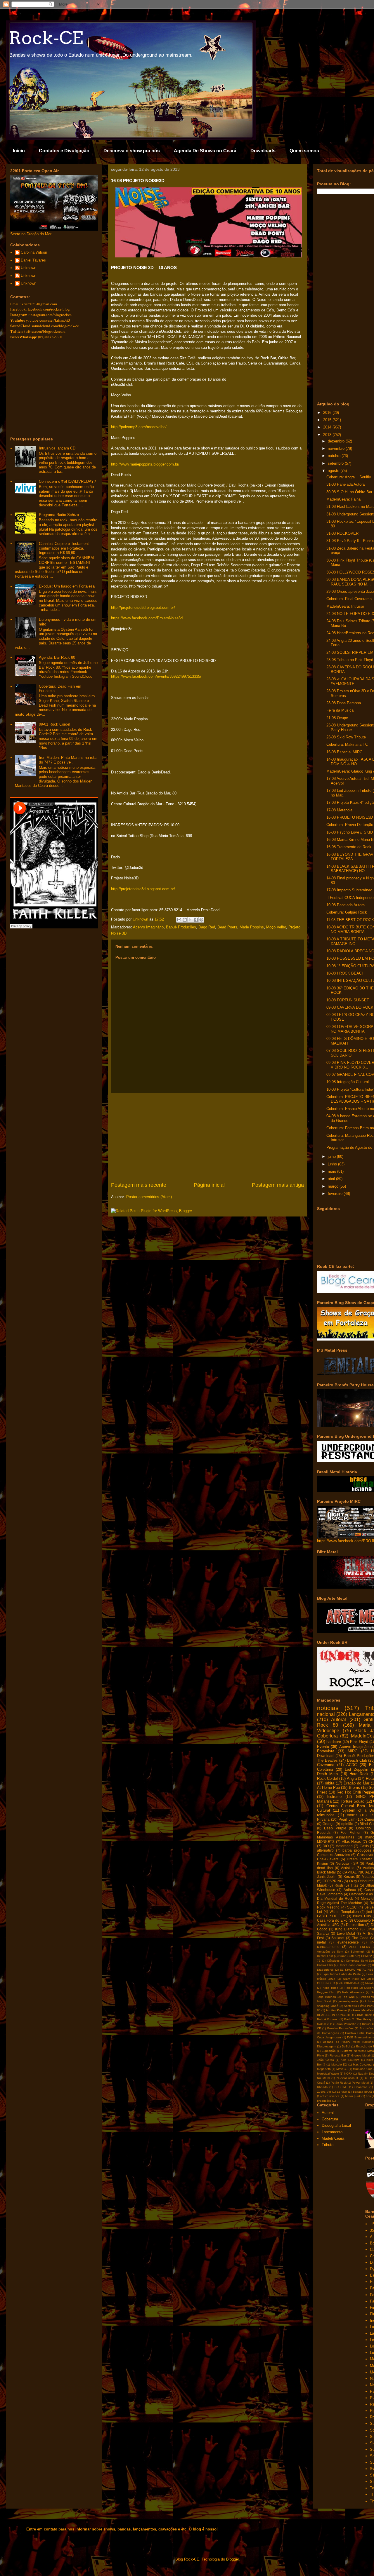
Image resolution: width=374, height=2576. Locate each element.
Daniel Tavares (33, 260)
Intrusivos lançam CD (57, 448)
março (334, 1186)
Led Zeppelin (356, 1769)
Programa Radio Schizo (59, 515)
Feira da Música (340, 710)
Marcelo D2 (339, 2065)
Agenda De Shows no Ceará (205, 151)
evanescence (348, 1942)
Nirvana (323, 1819)
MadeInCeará (333, 2138)
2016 (328, 413)
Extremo (334, 1797)
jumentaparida (348, 2001)
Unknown (28, 268)
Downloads (263, 151)
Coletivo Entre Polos (359, 2033)
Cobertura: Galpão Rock (347, 912)
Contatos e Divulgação (64, 151)
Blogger (232, 2559)
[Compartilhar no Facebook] (196, 920)
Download (325, 1756)
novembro (337, 448)
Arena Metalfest (363, 2010)
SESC (352, 1907)
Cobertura (327, 1736)
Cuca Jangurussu (329, 2037)
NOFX (348, 2074)
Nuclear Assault (347, 2078)
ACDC (352, 1765)
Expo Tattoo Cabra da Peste (341, 1974)
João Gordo (325, 2060)
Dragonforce (325, 1970)
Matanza (324, 1801)
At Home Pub (328, 1788)
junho (333, 1164)
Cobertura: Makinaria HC (347, 744)
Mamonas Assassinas (336, 1837)
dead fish (325, 1868)
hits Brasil (324, 2001)
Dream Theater (359, 1859)
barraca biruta (362, 2092)
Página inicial (209, 1185)
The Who (348, 1997)
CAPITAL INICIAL (356, 1872)
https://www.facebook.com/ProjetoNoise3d (147, 618)
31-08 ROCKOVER (342, 533)
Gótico (322, 1929)
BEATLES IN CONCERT (334, 2015)
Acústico (348, 1868)
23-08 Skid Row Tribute (346, 737)
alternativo (325, 1850)
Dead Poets (227, 927)
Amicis (352, 1815)
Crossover (365, 1855)
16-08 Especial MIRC (344, 752)
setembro (336, 463)
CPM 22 (367, 1956)
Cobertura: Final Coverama (349, 599)
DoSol (346, 2046)
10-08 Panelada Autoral (346, 905)
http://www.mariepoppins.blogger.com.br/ (145, 464)
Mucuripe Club (363, 2069)
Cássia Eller (325, 1965)
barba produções (357, 1850)
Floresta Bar (338, 2055)
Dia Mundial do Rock (335, 1898)
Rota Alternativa (353, 1992)
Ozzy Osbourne (362, 1881)
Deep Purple (335, 1828)
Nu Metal (323, 2078)
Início (19, 151)
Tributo (328, 2145)
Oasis (364, 1846)
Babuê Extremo (328, 2019)
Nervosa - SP (347, 1863)
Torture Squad (353, 1801)
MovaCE (342, 2069)
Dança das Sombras (353, 1965)
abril (332, 1179)
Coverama (326, 1765)
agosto (334, 471)
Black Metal (326, 1872)
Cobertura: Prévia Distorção (350, 825)
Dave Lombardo (330, 1894)
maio (333, 1171)
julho (332, 1157)
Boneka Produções (340, 2028)
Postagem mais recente (139, 1185)
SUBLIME (341, 2087)
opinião (347, 1824)
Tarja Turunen (327, 1997)
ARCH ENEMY (360, 1947)
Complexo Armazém (333, 1855)
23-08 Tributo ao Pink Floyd (350, 660)
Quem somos (304, 151)
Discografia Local (336, 2126)
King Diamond (347, 1929)
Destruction (355, 1925)
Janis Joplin (327, 1877)
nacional (326, 1714)
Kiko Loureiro (350, 2060)
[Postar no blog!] (185, 920)
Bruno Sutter (347, 1956)
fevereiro (336, 1194)
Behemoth (358, 1952)
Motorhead (344, 1846)
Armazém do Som (330, 1952)
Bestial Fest (325, 1956)
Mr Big (368, 1933)
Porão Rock (339, 2083)
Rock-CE (46, 38)
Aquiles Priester (336, 2010)
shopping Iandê (328, 2006)
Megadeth (324, 2069)
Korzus (349, 1877)
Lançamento (332, 2132)
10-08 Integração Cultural (348, 1082)
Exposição (329, 2051)
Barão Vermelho (346, 2024)
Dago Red (207, 927)
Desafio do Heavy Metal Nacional (348, 2042)
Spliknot (338, 1938)
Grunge (329, 1824)
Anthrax (350, 1890)
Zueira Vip (324, 2092)
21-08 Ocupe (337, 718)
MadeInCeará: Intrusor (345, 606)
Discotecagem (327, 2046)
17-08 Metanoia (339, 810)
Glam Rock (351, 1979)
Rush (339, 1885)
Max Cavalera (362, 2065)
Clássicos (333, 1961)
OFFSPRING (333, 1881)
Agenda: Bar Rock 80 (57, 657)
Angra (352, 1778)
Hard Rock (359, 1774)
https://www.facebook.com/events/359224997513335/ (156, 676)
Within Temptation (344, 1912)
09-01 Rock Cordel (54, 724)
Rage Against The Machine (340, 1903)
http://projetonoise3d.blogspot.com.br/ (143, 608)
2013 (328, 435)
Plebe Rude (330, 1988)
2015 (328, 420)
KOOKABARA (350, 1983)
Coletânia (325, 1769)
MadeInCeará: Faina (343, 499)
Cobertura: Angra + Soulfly (349, 477)
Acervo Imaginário (148, 927)
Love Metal (346, 1933)
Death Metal (328, 1774)
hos (368, 2096)
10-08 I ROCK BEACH (345, 973)
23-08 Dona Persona (344, 703)
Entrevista (326, 1751)
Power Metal (360, 2083)
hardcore (334, 1742)
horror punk (353, 2096)
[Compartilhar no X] (190, 920)
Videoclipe (328, 1731)
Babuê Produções (181, 927)
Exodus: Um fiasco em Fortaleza (67, 586)
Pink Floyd (359, 1742)
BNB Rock (364, 2015)
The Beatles (327, 1760)
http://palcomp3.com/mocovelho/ (139, 427)
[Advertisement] (207, 1137)
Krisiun (323, 1863)
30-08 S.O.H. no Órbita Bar (349, 492)
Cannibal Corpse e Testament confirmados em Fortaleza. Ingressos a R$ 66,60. (64, 548)
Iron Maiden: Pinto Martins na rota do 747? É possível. (68, 760)
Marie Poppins (252, 927)
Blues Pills (362, 1916)
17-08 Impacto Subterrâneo (349, 890)
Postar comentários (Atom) (149, 1197)
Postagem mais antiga (278, 1185)
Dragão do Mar (356, 1783)
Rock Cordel (327, 1778)
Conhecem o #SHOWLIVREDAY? (67, 481)
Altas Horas (351, 1842)
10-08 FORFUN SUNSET (348, 1000)
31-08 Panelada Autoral (346, 484)
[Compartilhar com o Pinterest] (201, 920)
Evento (323, 1747)
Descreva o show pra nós (132, 151)
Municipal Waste (328, 2074)
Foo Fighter (350, 1832)
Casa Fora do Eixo (332, 1920)
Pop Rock (351, 1988)
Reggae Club (326, 1992)
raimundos (326, 1815)
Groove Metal (360, 2055)
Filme (321, 2055)
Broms (354, 1788)
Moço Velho (276, 927)
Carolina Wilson (34, 252)
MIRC (353, 1751)
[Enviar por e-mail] (179, 920)
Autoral (338, 1720)
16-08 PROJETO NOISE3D (350, 817)
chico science (330, 2096)
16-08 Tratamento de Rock (349, 847)
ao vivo (342, 2092)
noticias (328, 1708)
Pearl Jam (347, 1819)
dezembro (337, 441)
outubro (335, 456)
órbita (330, 1783)
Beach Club (357, 1760)
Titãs (354, 1885)
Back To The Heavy (358, 2019)
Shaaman (361, 2087)
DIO (326, 1846)
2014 (328, 427)
